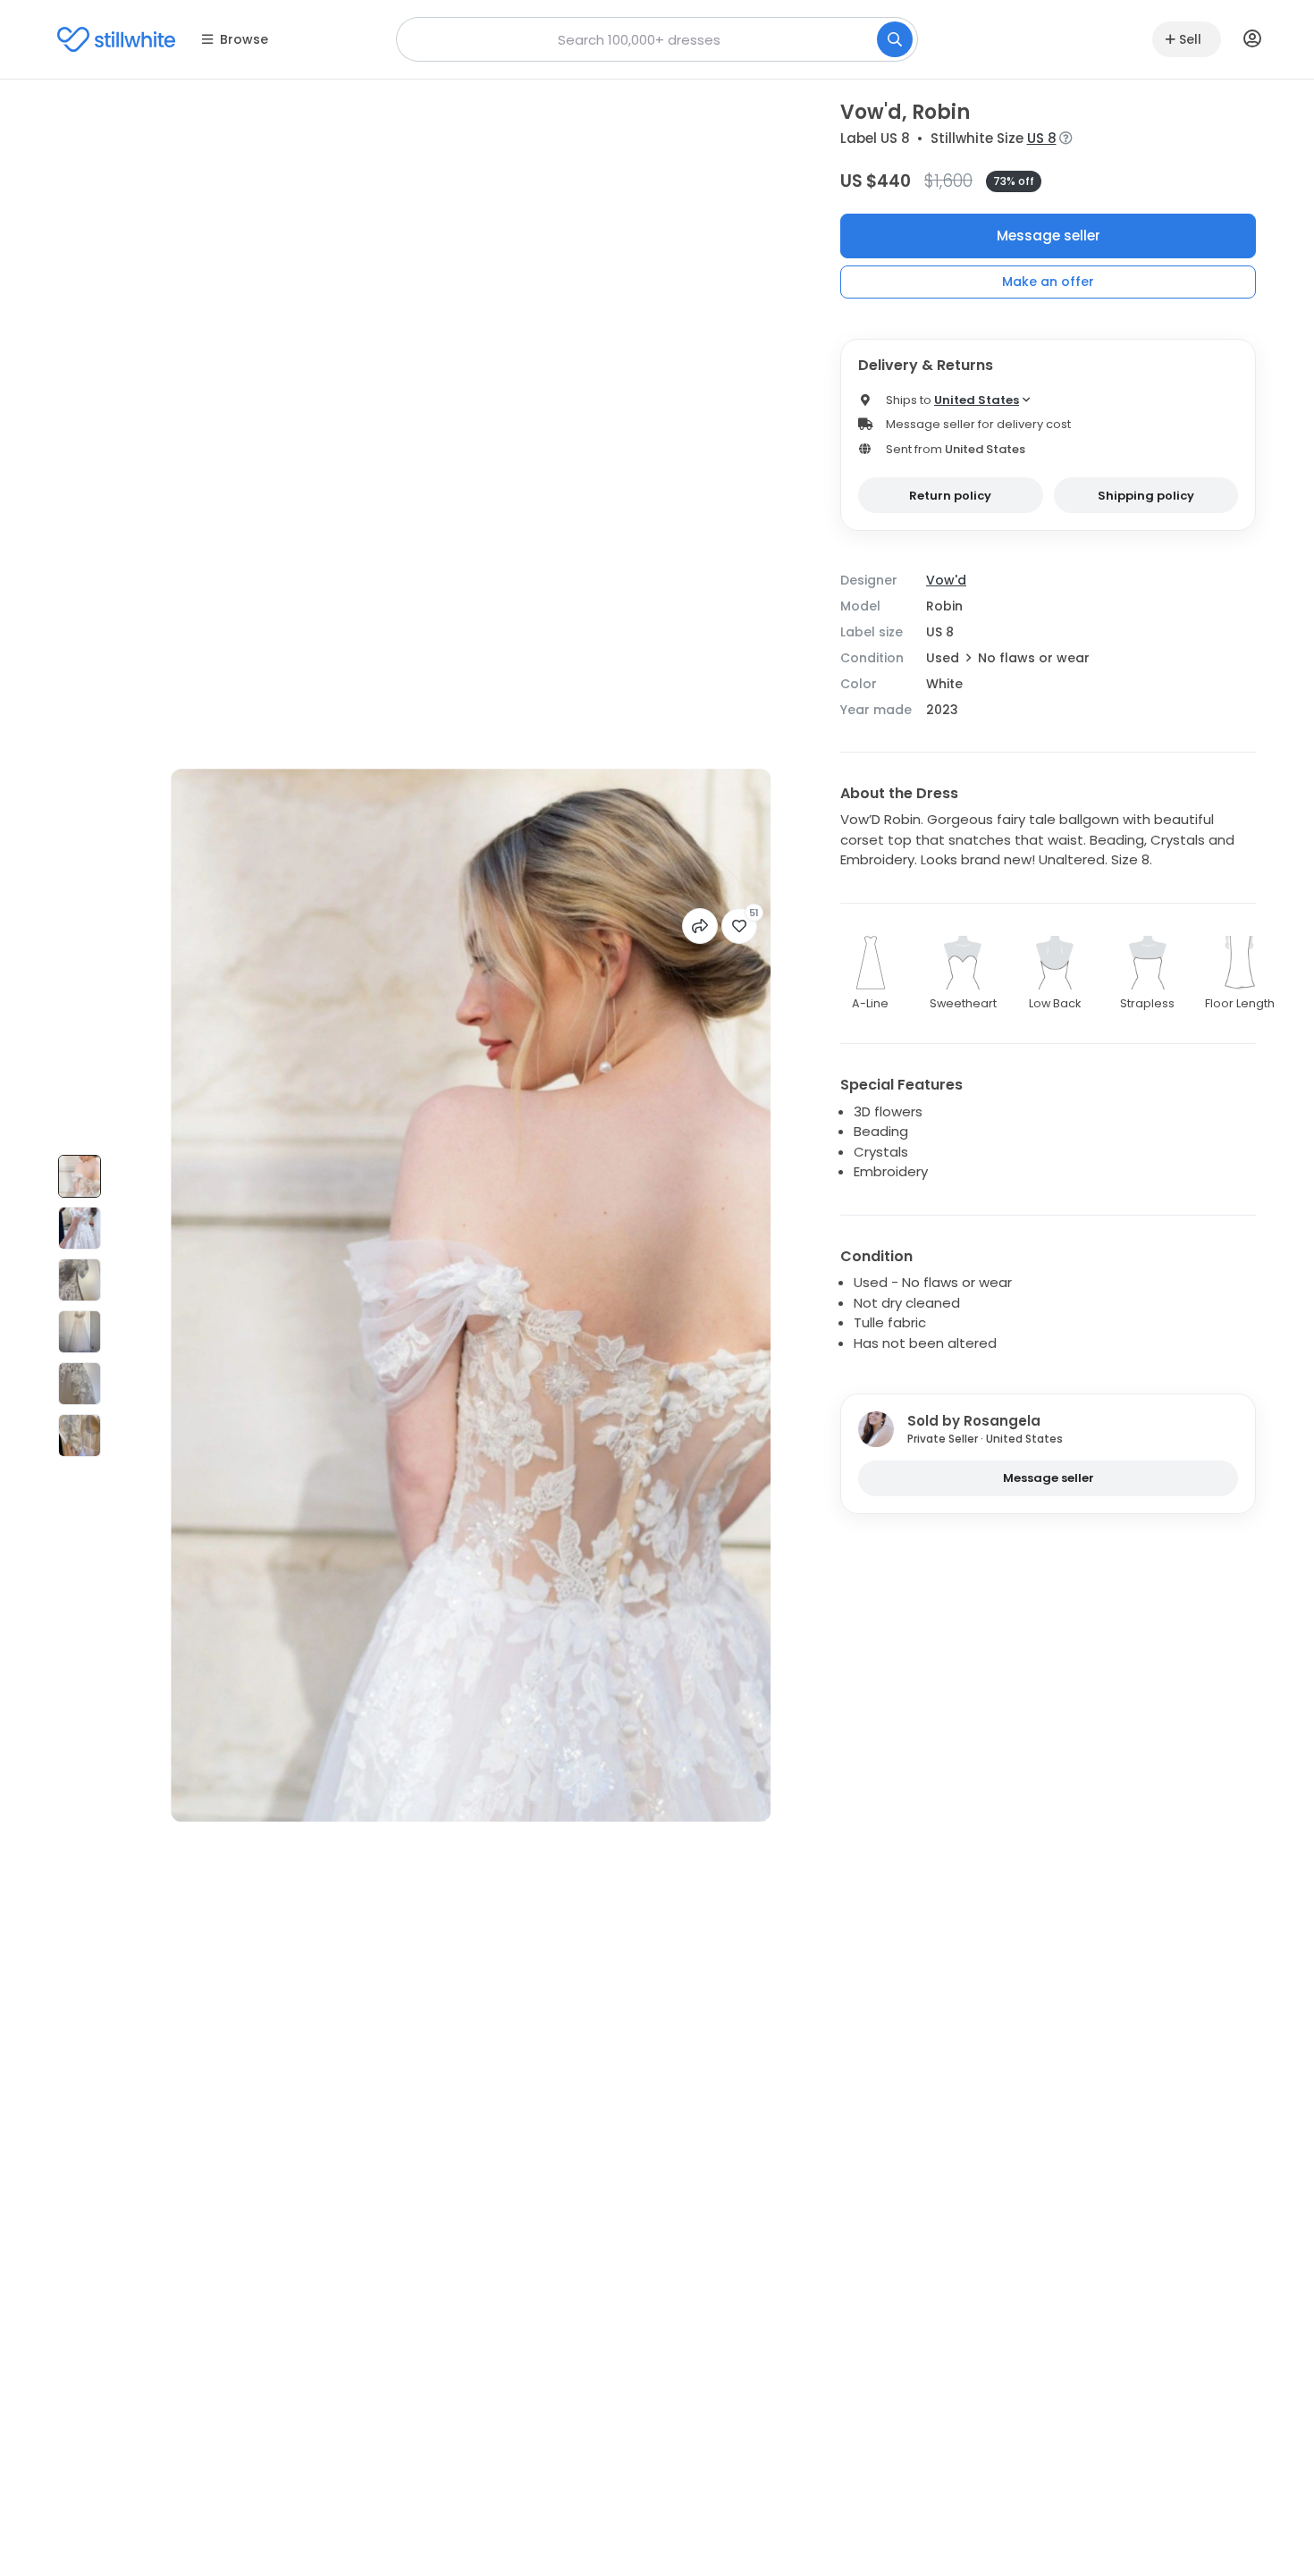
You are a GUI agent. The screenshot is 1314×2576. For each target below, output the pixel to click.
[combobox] (657, 39)
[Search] (895, 39)
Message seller (1049, 236)
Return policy (950, 496)
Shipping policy (1146, 496)
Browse (244, 39)
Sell (1190, 39)
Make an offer (1048, 282)
